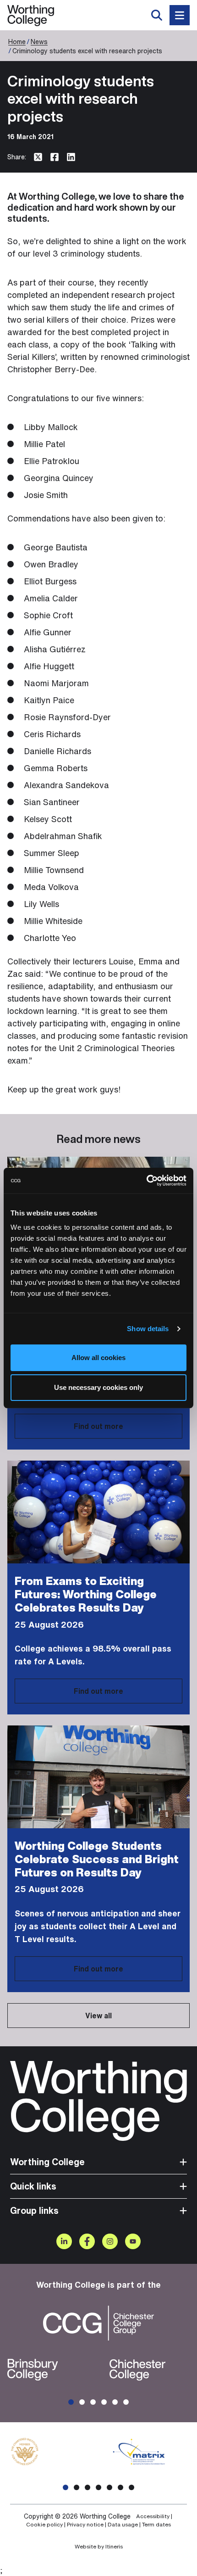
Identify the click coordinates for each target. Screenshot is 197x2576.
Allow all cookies (98, 1358)
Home (17, 42)
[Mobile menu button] (180, 15)
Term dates (156, 2525)
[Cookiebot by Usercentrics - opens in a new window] (146, 1181)
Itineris (114, 2546)
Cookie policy (44, 2525)
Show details (148, 1329)
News (39, 42)
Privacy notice (85, 2525)
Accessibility (153, 2516)
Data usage (123, 2525)
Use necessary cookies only (98, 1387)
